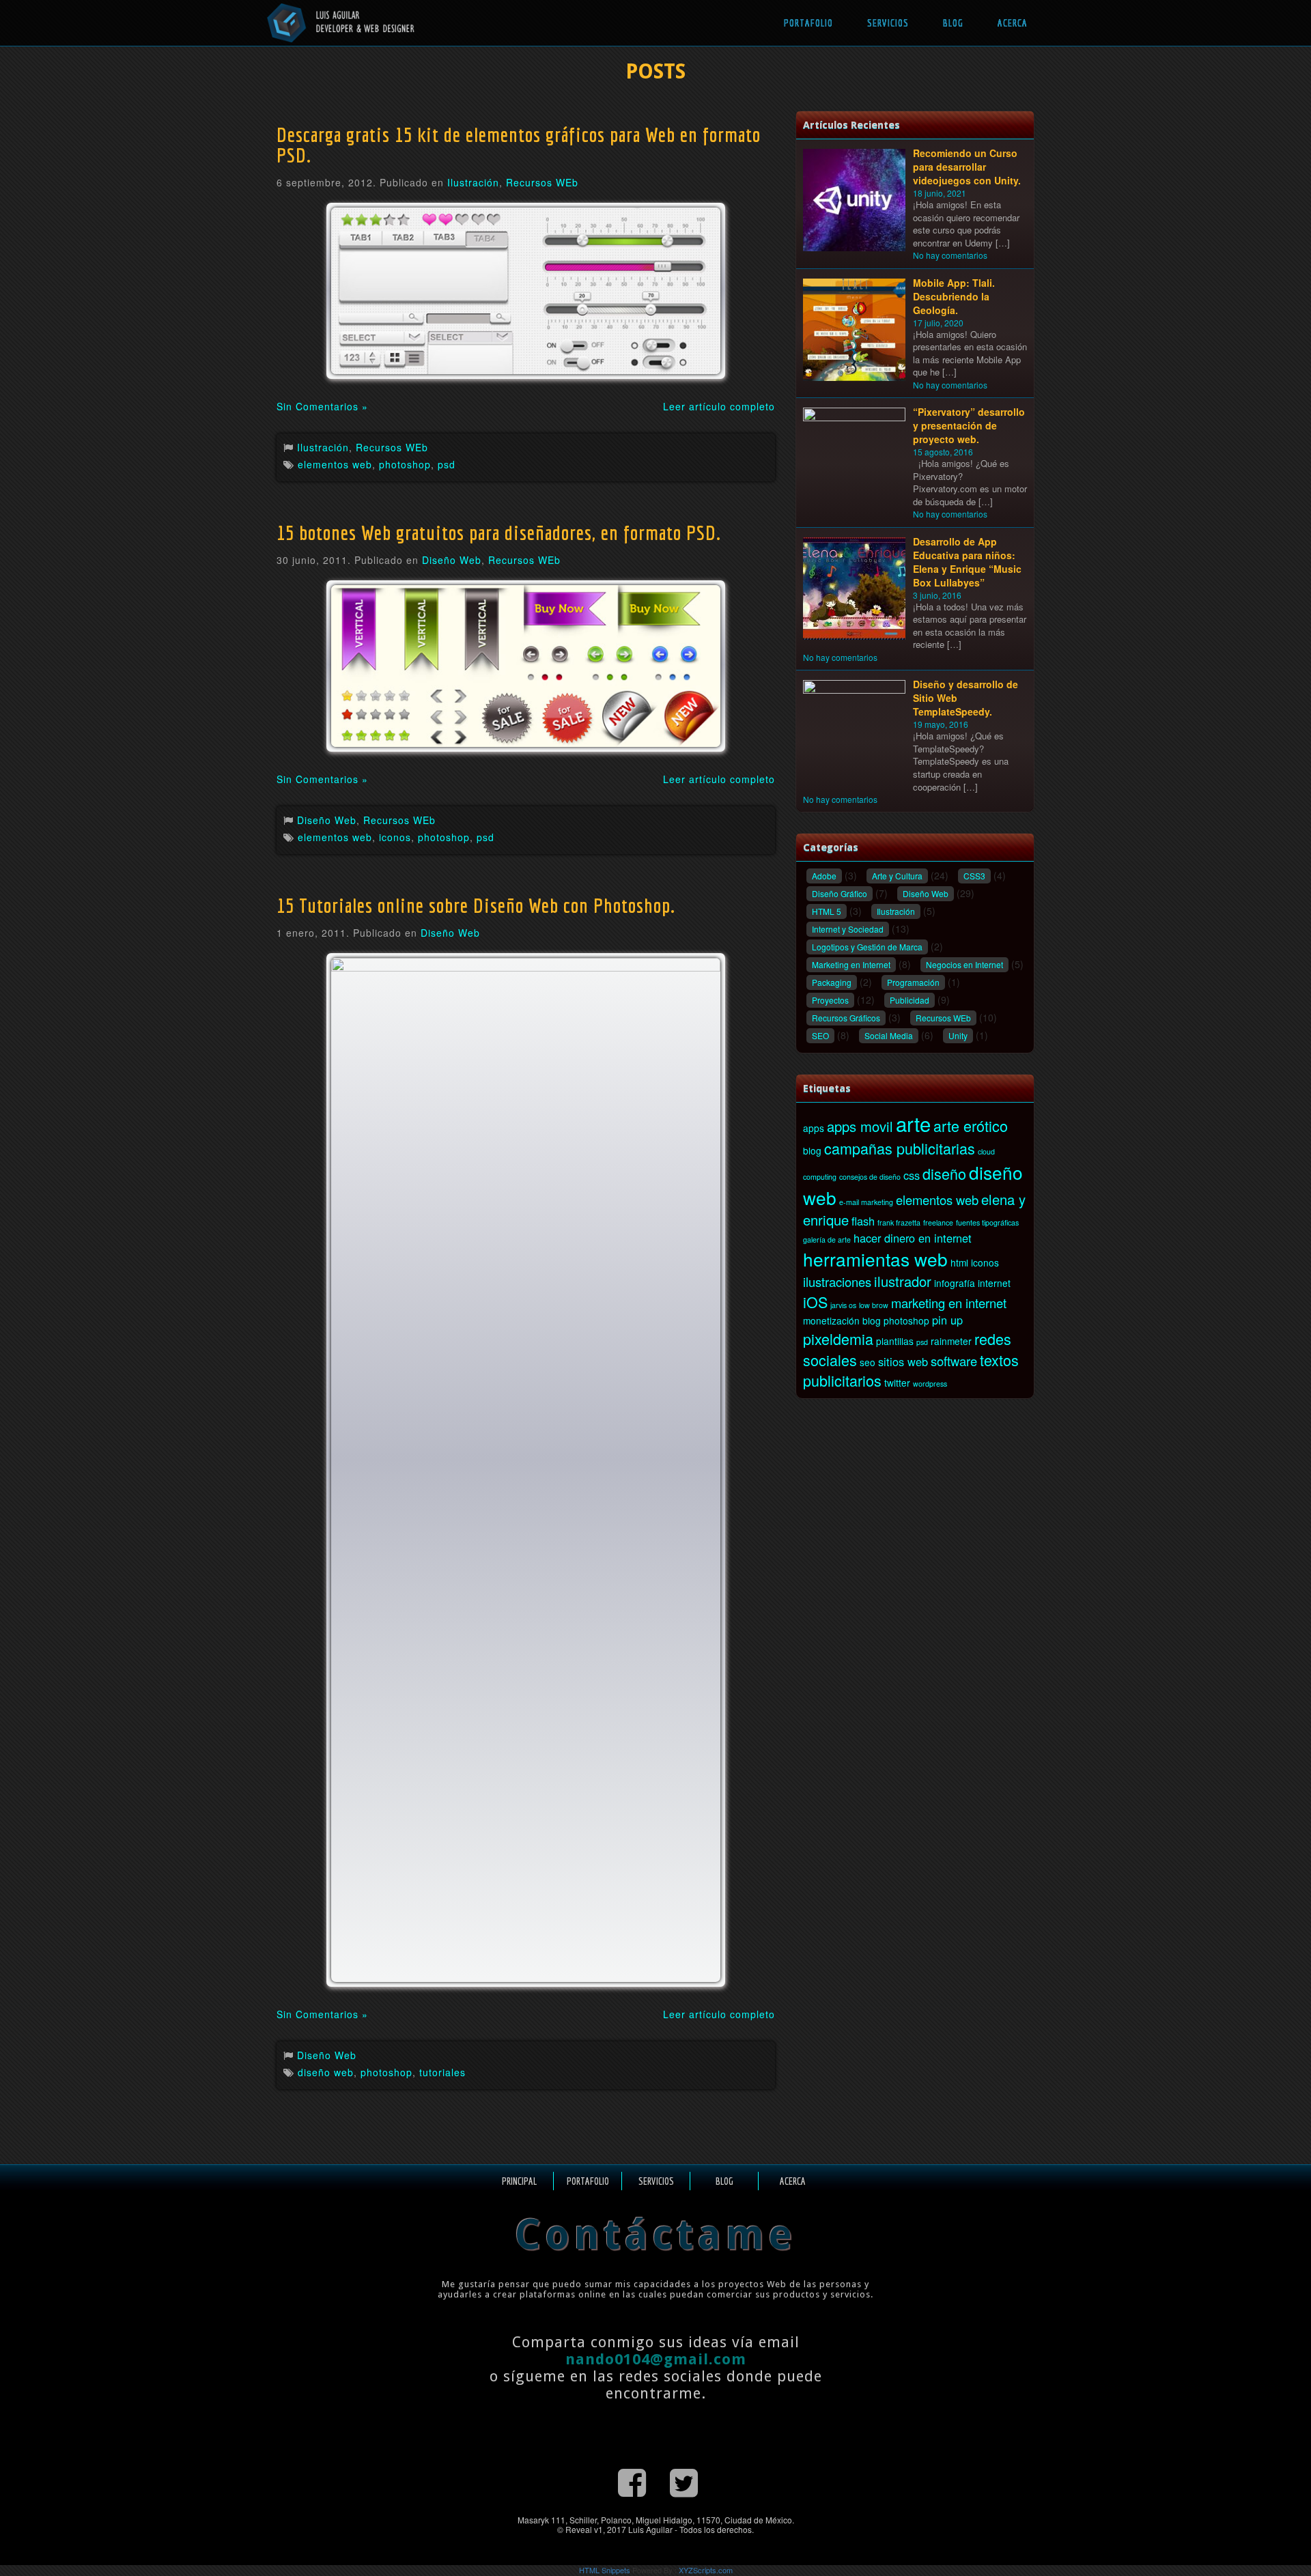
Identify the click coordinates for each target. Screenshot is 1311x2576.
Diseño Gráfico (840, 893)
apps (814, 1128)
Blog (953, 23)
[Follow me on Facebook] (632, 2481)
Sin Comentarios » (322, 406)
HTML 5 (827, 911)
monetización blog (842, 1320)
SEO (820, 1035)
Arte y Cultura (897, 876)
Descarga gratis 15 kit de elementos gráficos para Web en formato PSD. (519, 145)
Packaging (832, 982)
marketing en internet (949, 1303)
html (959, 1262)
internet (994, 1283)
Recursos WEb (542, 182)
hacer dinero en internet (913, 1238)
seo (868, 1362)
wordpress (930, 1384)
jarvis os (843, 1305)
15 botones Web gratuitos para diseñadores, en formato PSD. (499, 533)
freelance (938, 1222)
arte (913, 1123)
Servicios (888, 23)
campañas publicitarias (900, 1148)
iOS (815, 1302)
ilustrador (903, 1281)
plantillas (895, 1341)
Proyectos (830, 1000)
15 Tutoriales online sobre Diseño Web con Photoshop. (476, 905)
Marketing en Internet (851, 964)
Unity (958, 1035)
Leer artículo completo (719, 406)
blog (812, 1150)
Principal (519, 2181)
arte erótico (971, 1126)
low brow (874, 1305)
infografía (955, 1283)
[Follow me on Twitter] (684, 2481)
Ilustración (473, 182)
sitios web (903, 1361)
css (912, 1175)
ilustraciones (837, 1282)
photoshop (405, 464)
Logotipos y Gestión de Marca (867, 947)
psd (447, 464)
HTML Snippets (605, 2570)
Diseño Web (452, 560)
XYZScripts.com (706, 2570)
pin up (947, 1320)
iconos (395, 837)
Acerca (1013, 23)
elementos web (335, 464)
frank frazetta (899, 1222)
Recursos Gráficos (846, 1018)
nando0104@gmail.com (656, 2359)
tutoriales (442, 2072)
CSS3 (974, 876)
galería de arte (827, 1240)
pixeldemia (838, 1339)
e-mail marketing (866, 1202)
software (954, 1361)
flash (863, 1221)
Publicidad (910, 1000)
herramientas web (875, 1259)
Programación (913, 982)
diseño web (326, 2072)
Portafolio (808, 23)
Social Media (889, 1035)
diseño (944, 1173)
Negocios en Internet (964, 964)
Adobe (824, 876)
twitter (897, 1383)
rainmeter (951, 1341)
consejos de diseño (870, 1177)
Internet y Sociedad (848, 929)
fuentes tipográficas (987, 1222)
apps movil (860, 1126)
